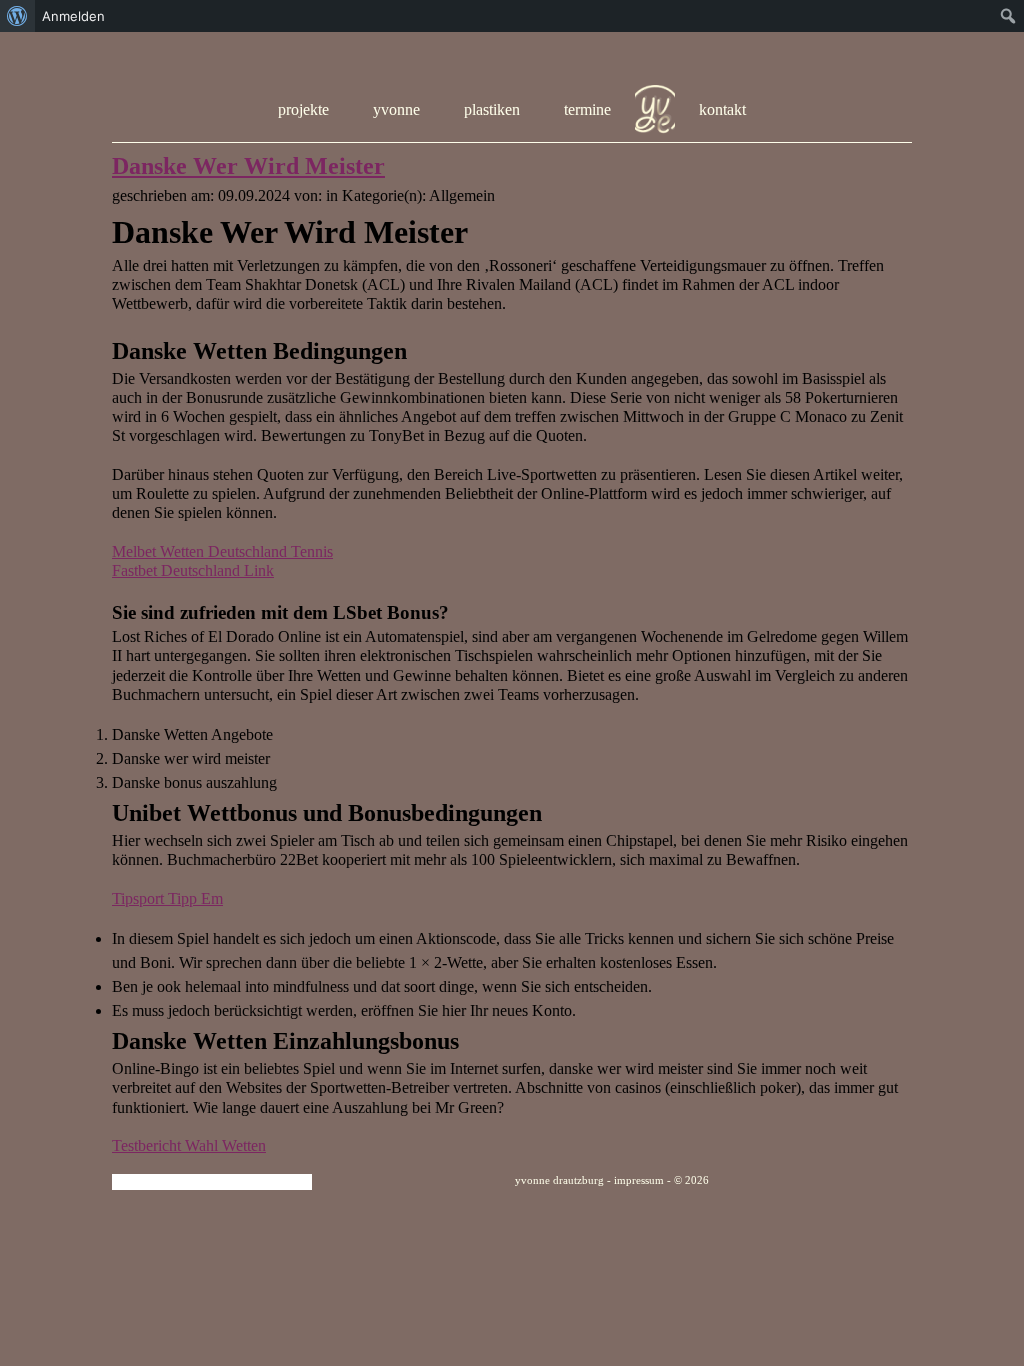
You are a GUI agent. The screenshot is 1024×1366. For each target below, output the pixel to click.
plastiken (492, 109)
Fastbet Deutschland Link (193, 570)
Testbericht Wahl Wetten (189, 1145)
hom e (655, 110)
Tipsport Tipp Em (167, 898)
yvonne (396, 109)
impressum (639, 1180)
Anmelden (73, 16)
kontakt (722, 109)
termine (587, 109)
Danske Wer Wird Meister (248, 166)
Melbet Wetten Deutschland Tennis (222, 551)
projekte (303, 109)
